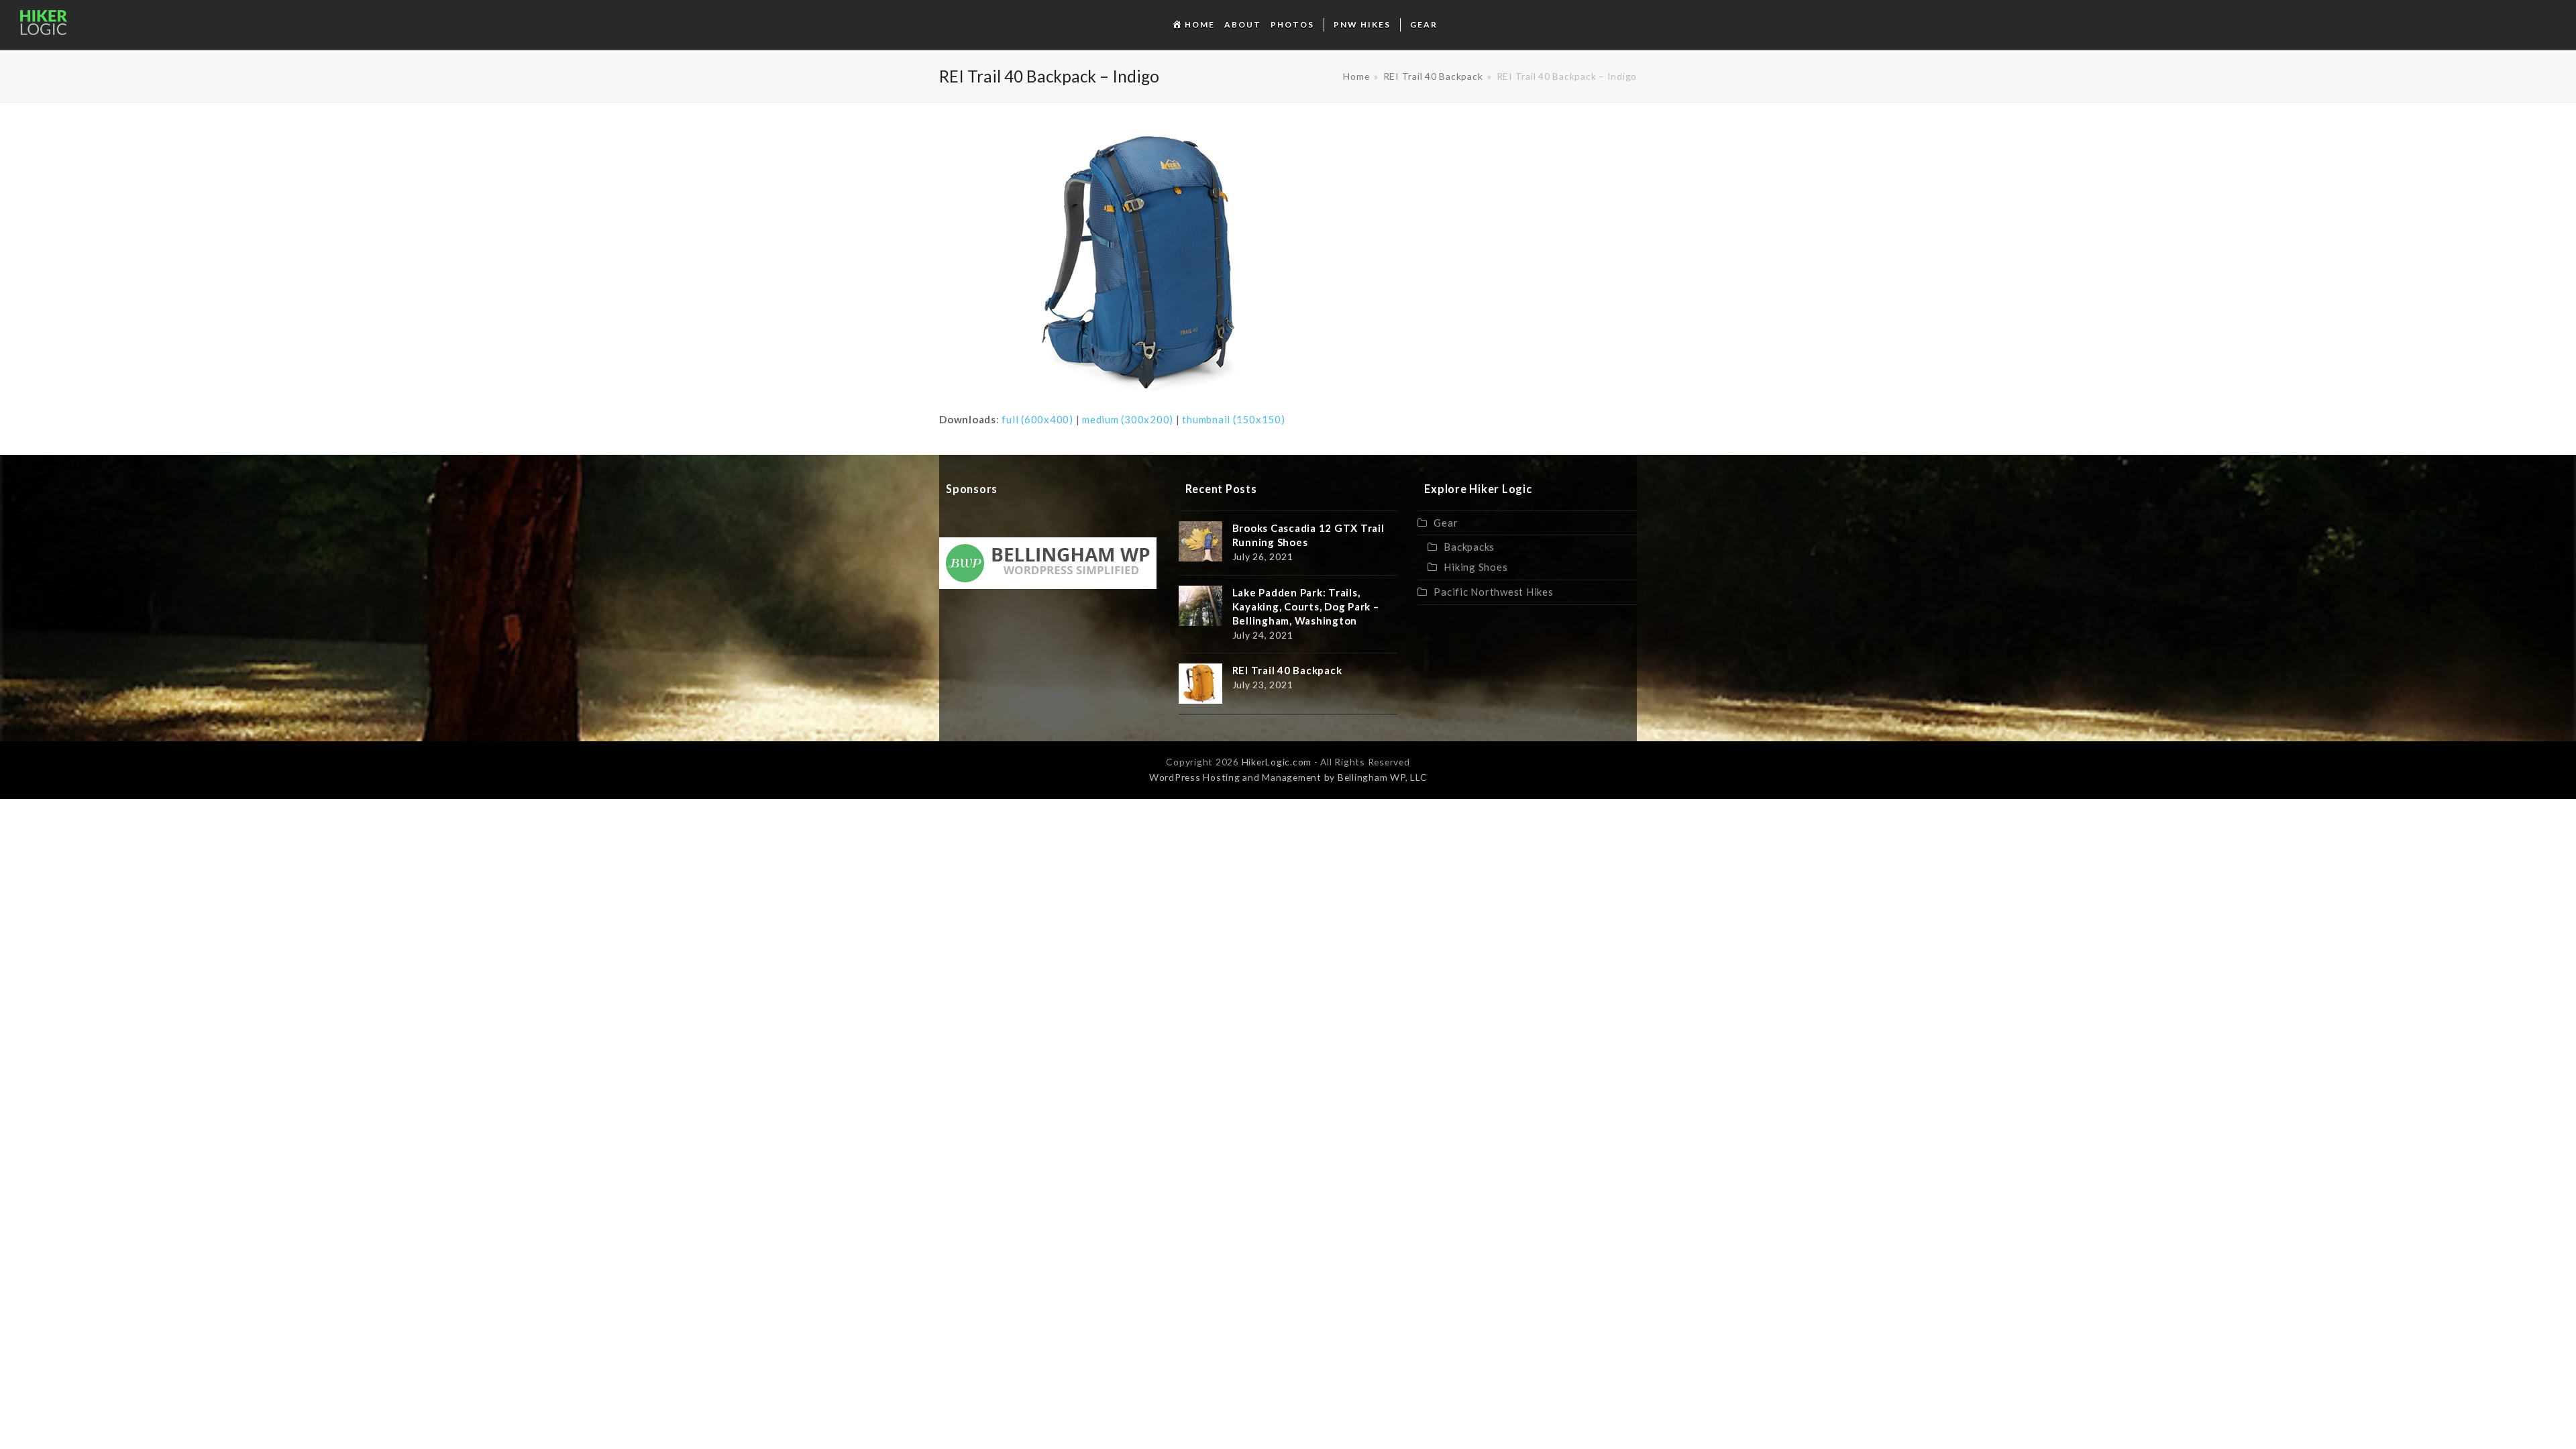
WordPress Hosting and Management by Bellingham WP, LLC (1288, 777)
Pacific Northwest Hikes (1493, 592)
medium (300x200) (1128, 419)
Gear (1446, 523)
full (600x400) (1037, 419)
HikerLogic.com (1277, 762)
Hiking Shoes (1475, 567)
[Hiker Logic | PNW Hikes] (44, 29)
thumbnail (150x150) (1233, 419)
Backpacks (1469, 547)
